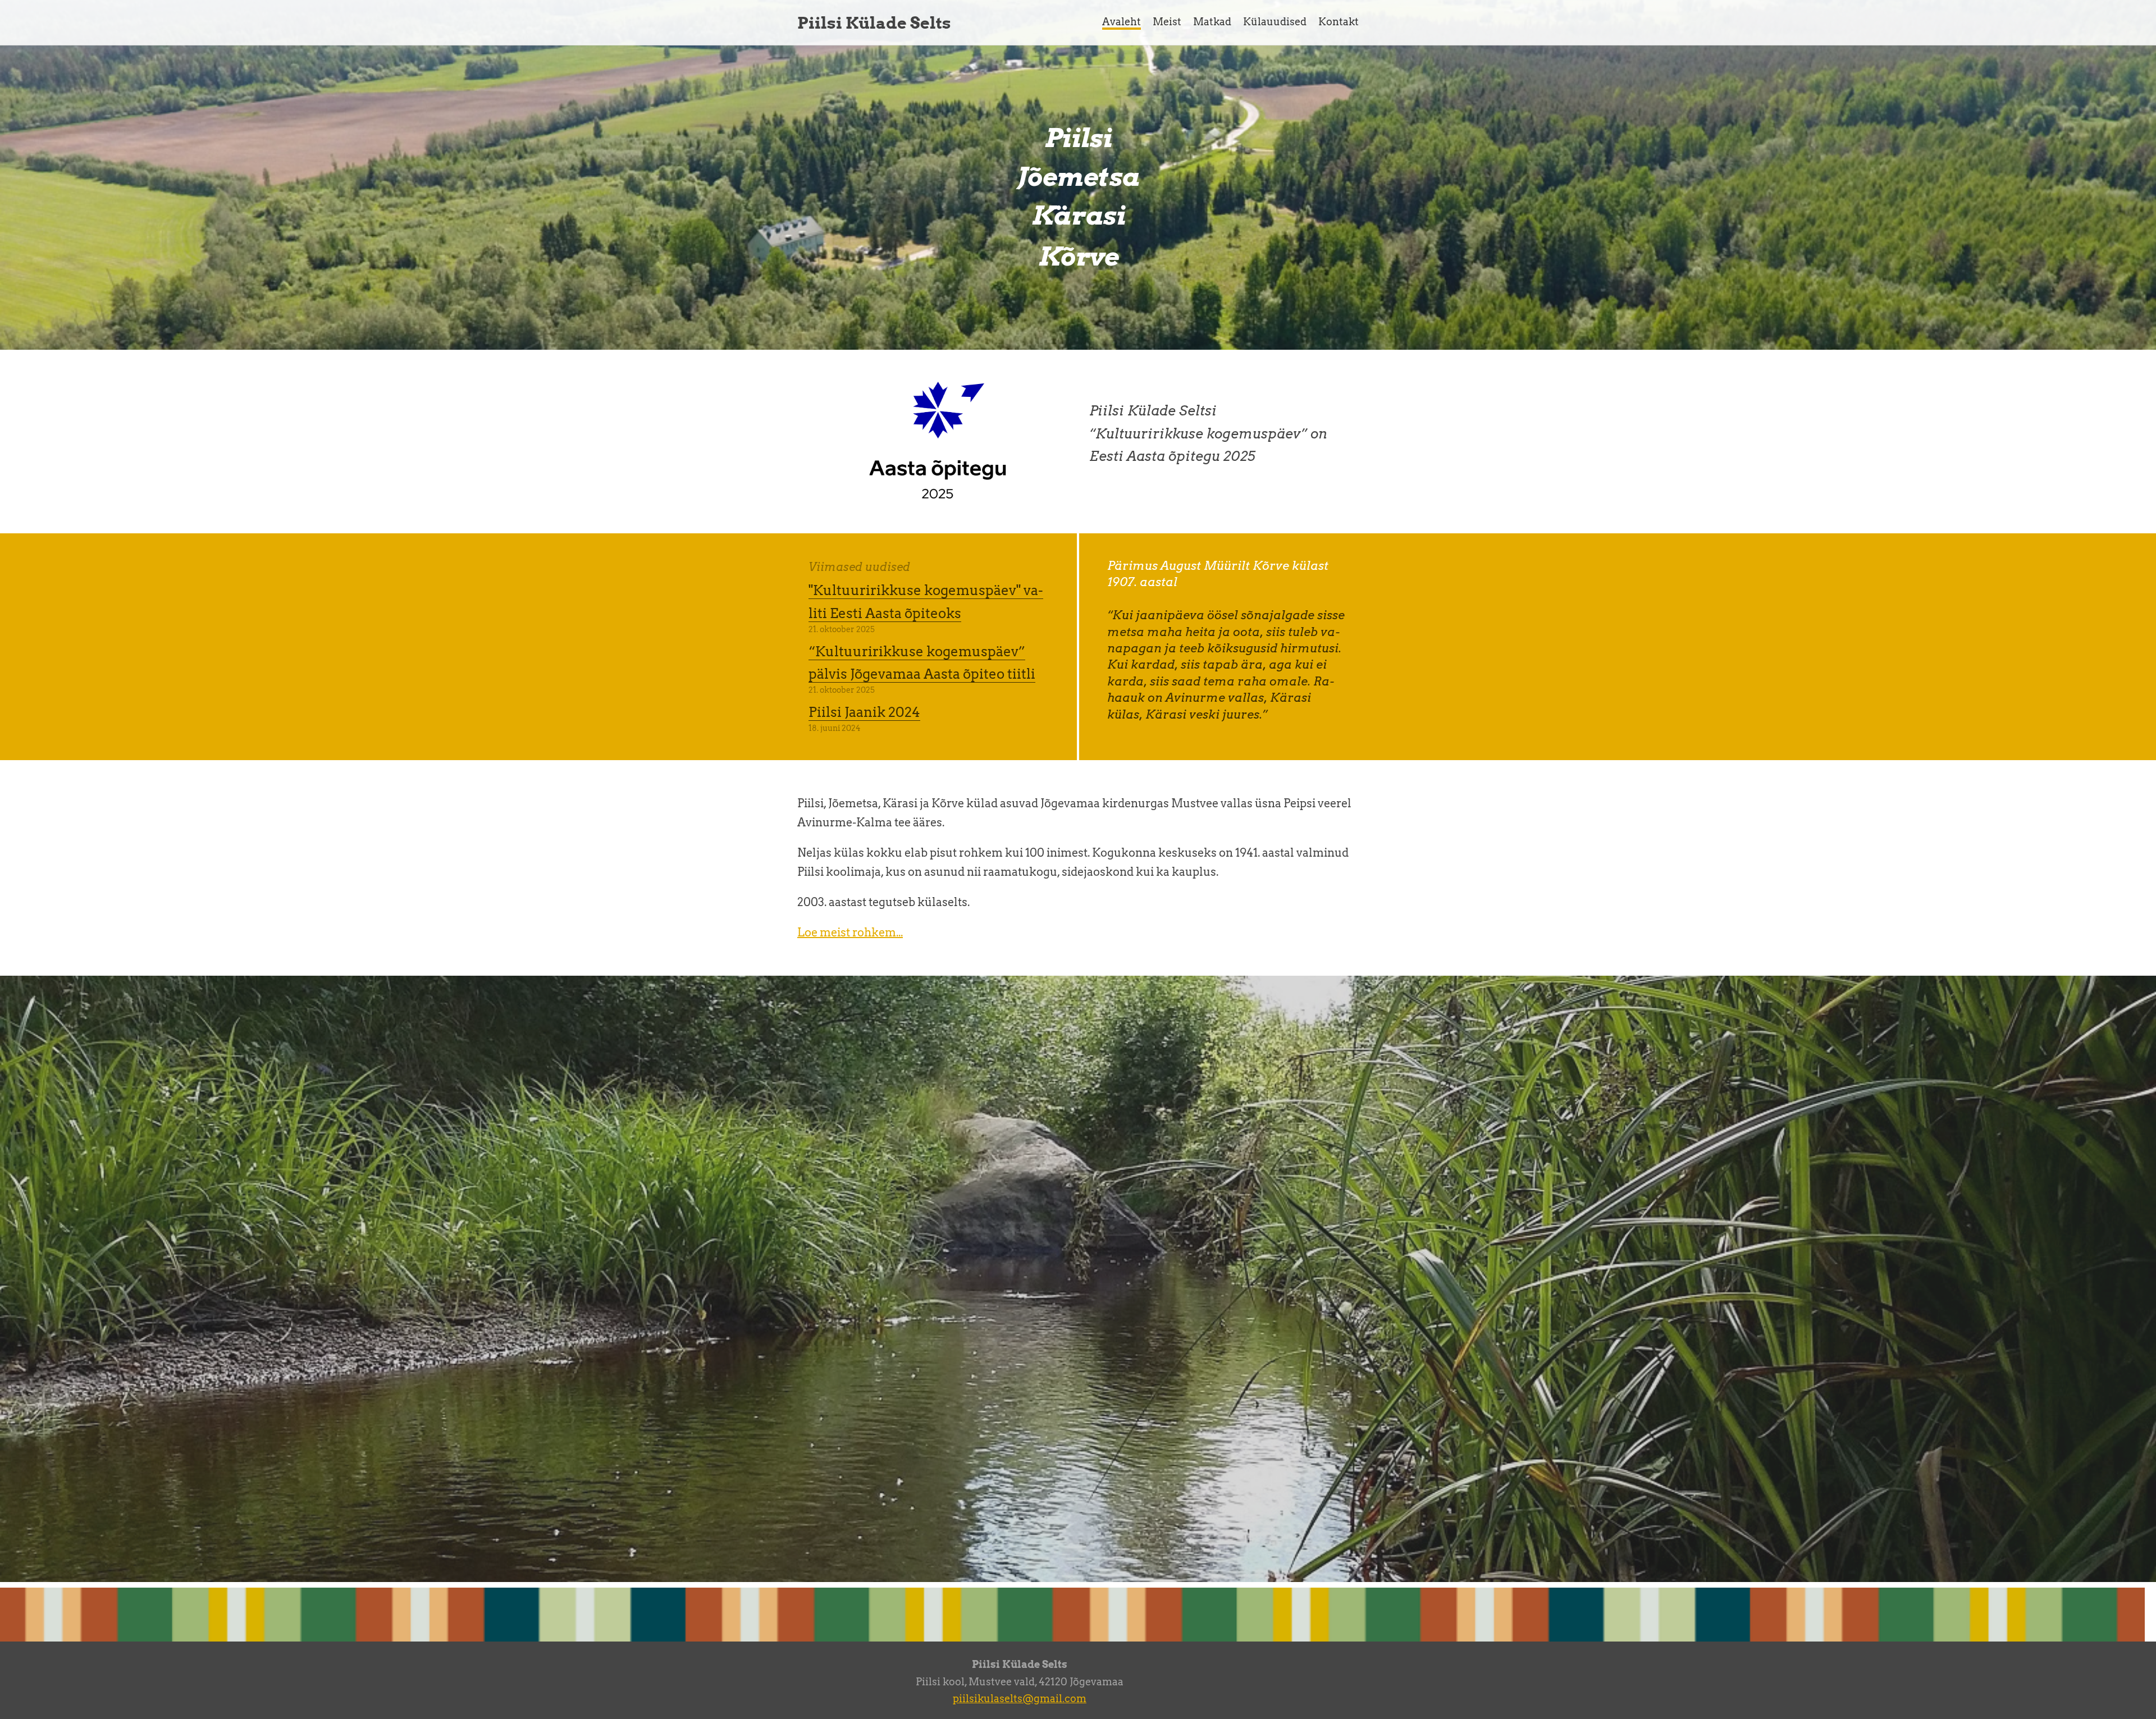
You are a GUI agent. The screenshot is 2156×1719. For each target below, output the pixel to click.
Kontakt (1339, 22)
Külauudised (1275, 22)
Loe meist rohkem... (850, 932)
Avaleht (1122, 22)
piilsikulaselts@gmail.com (1020, 1699)
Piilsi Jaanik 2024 (864, 712)
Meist (1167, 22)
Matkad (1212, 22)
